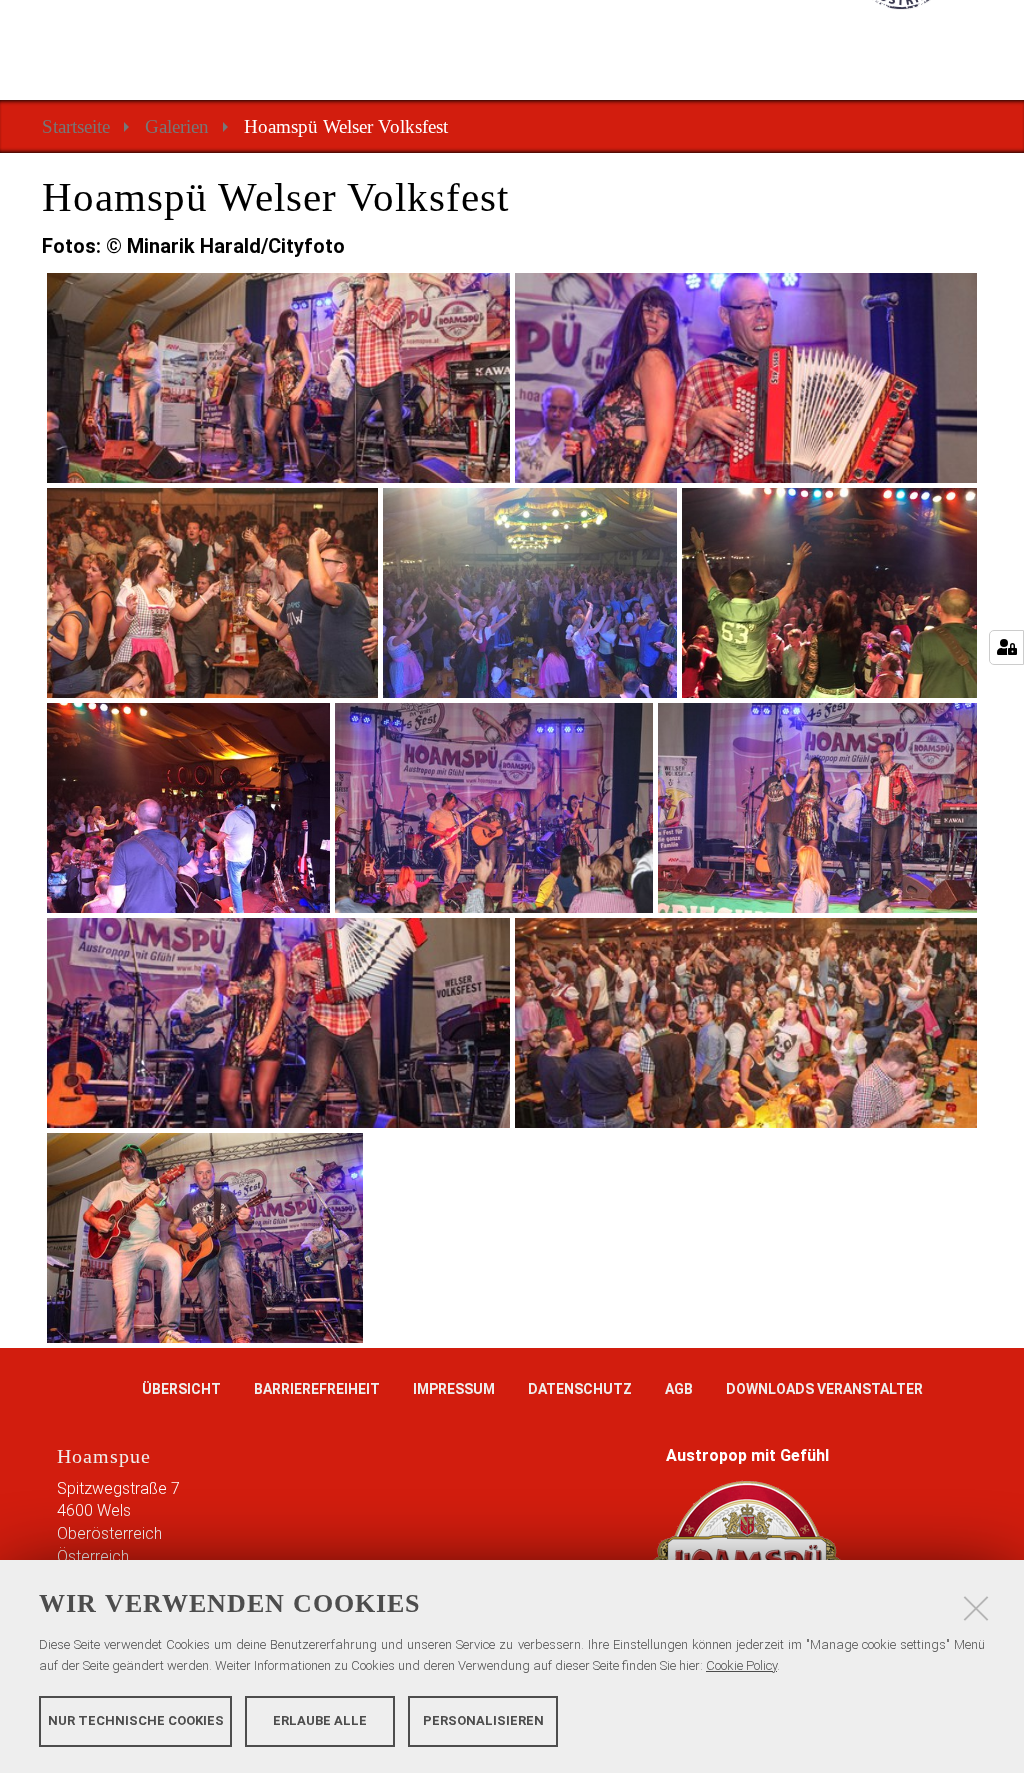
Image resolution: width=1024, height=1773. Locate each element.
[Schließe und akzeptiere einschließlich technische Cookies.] (976, 1608)
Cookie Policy (741, 1665)
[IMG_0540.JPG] (530, 593)
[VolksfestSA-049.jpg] (746, 1023)
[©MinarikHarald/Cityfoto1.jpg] (746, 378)
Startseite (76, 126)
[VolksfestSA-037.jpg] (278, 1023)
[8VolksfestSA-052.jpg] (212, 593)
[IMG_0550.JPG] (188, 808)
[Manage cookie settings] (1006, 647)
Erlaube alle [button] (320, 1720)
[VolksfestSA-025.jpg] (817, 808)
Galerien (177, 126)
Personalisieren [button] (483, 1720)
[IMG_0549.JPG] (829, 593)
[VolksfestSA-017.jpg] (494, 808)
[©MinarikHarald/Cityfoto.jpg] (278, 378)
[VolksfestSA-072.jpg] (205, 1238)
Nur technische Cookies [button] (136, 1720)
